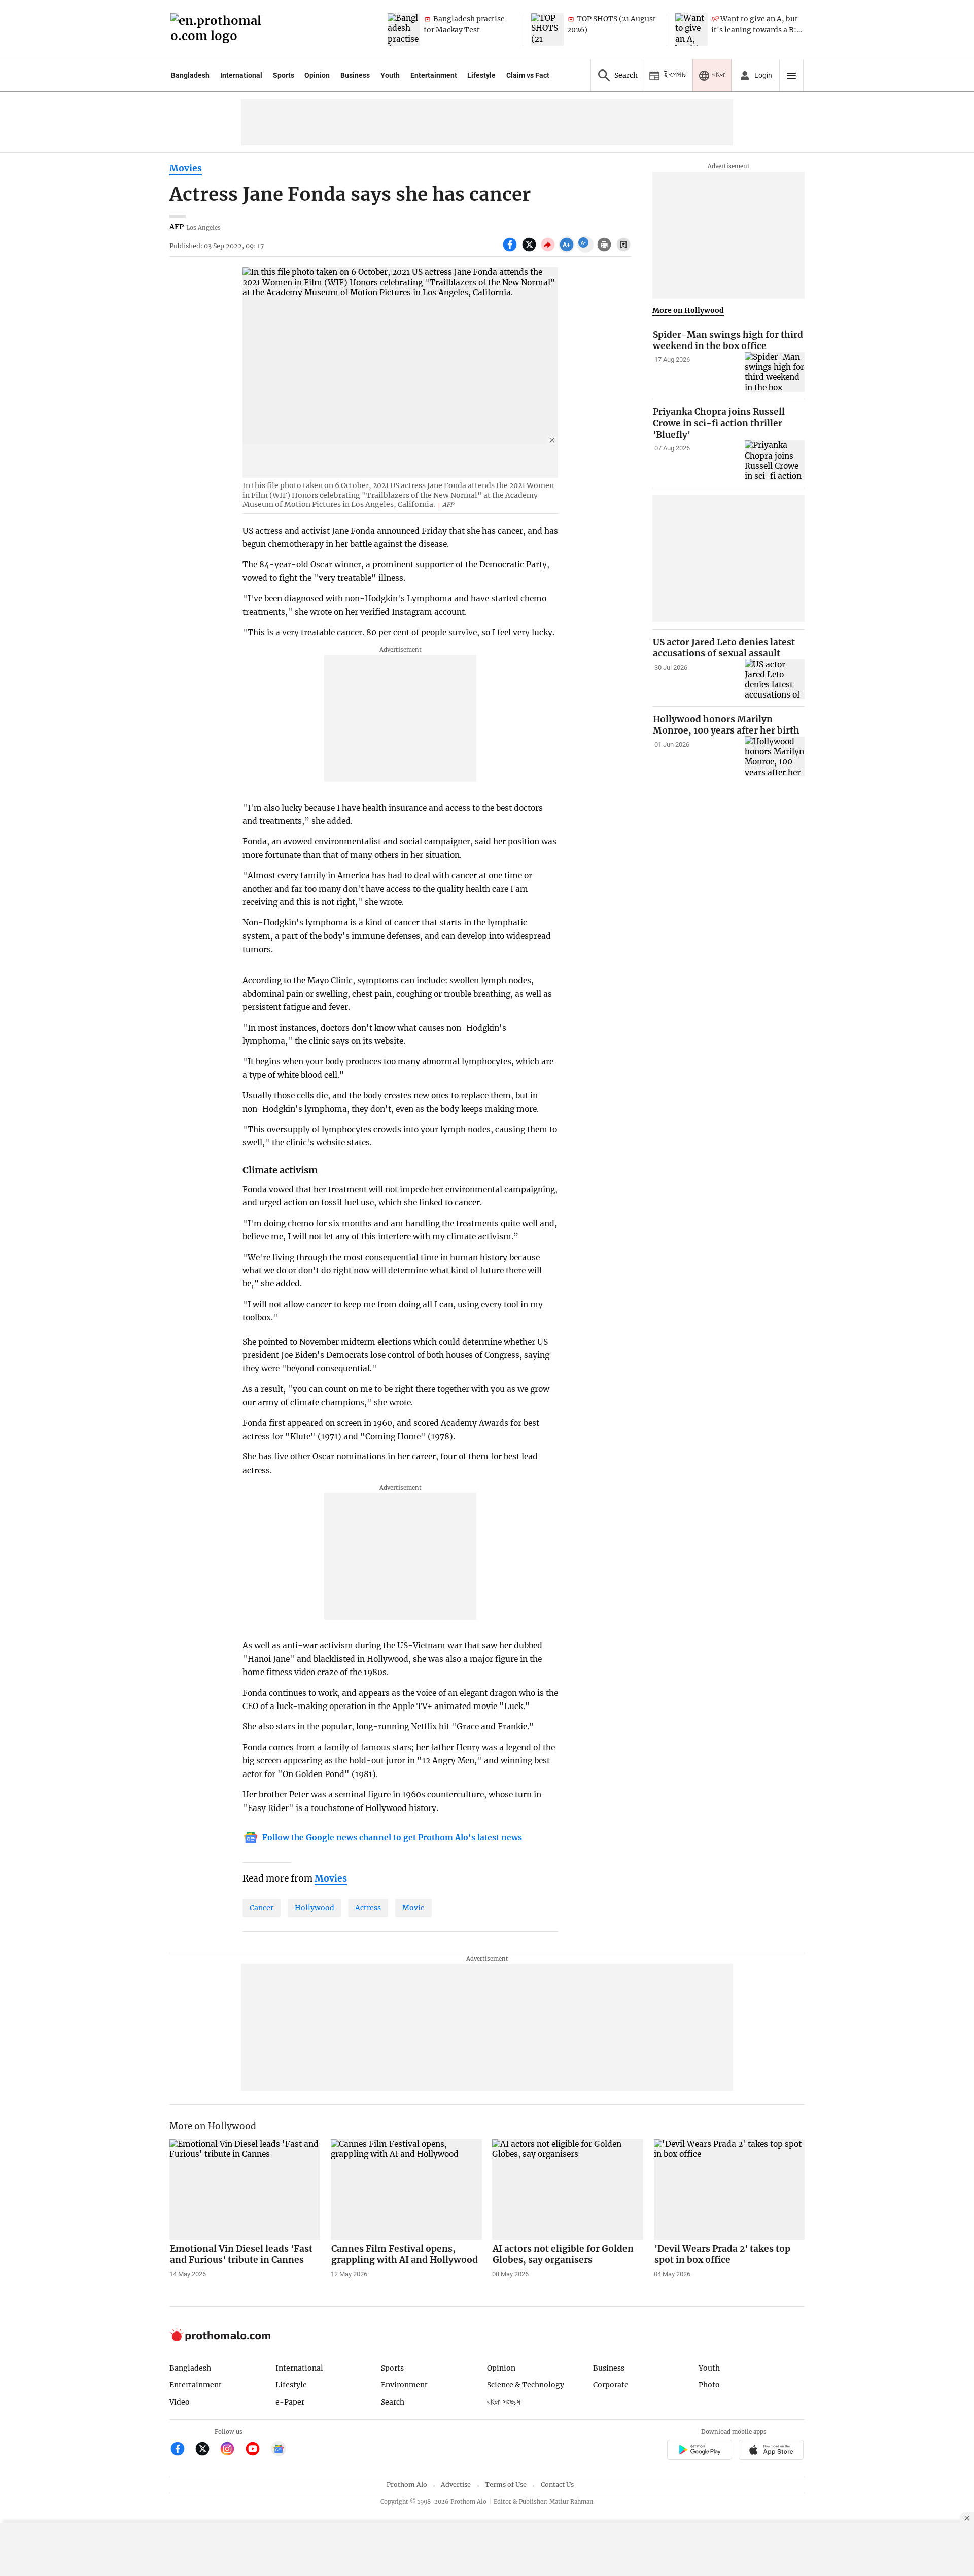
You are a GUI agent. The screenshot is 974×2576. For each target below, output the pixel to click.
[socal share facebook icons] (511, 250)
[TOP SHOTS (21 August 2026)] (547, 29)
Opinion (317, 75)
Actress (368, 1908)
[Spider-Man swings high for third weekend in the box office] (775, 372)
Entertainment (434, 75)
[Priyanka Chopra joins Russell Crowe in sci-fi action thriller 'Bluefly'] (775, 460)
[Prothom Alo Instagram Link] (232, 2450)
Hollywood (315, 1908)
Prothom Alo (407, 2484)
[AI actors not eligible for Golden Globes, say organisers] (568, 2189)
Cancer (262, 1908)
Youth (390, 75)
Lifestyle (481, 75)
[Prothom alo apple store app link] (771, 2451)
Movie (413, 1908)
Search (393, 2402)
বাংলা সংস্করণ (504, 2402)
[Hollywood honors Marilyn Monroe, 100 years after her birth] (775, 756)
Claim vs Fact (528, 75)
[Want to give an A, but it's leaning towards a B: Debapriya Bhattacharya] (691, 29)
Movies (186, 168)
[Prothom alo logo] (220, 2339)
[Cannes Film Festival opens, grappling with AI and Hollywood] (406, 2189)
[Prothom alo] (219, 30)
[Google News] (279, 2450)
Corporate (611, 2385)
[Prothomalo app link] (699, 2451)
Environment (404, 2385)
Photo (709, 2385)
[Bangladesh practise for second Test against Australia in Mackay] (404, 29)
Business (355, 75)
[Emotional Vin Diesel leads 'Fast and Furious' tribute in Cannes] (245, 2189)
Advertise (456, 2484)
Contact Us (557, 2484)
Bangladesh (190, 75)
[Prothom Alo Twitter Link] (207, 2450)
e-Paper (290, 2402)
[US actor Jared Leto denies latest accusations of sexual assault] (775, 679)
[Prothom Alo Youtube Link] (257, 2450)
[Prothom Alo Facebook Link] (182, 2450)
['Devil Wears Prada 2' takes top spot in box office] (729, 2189)
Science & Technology (526, 2385)
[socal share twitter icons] (530, 250)
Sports (284, 75)
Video (180, 2402)
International (241, 75)
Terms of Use (506, 2484)
